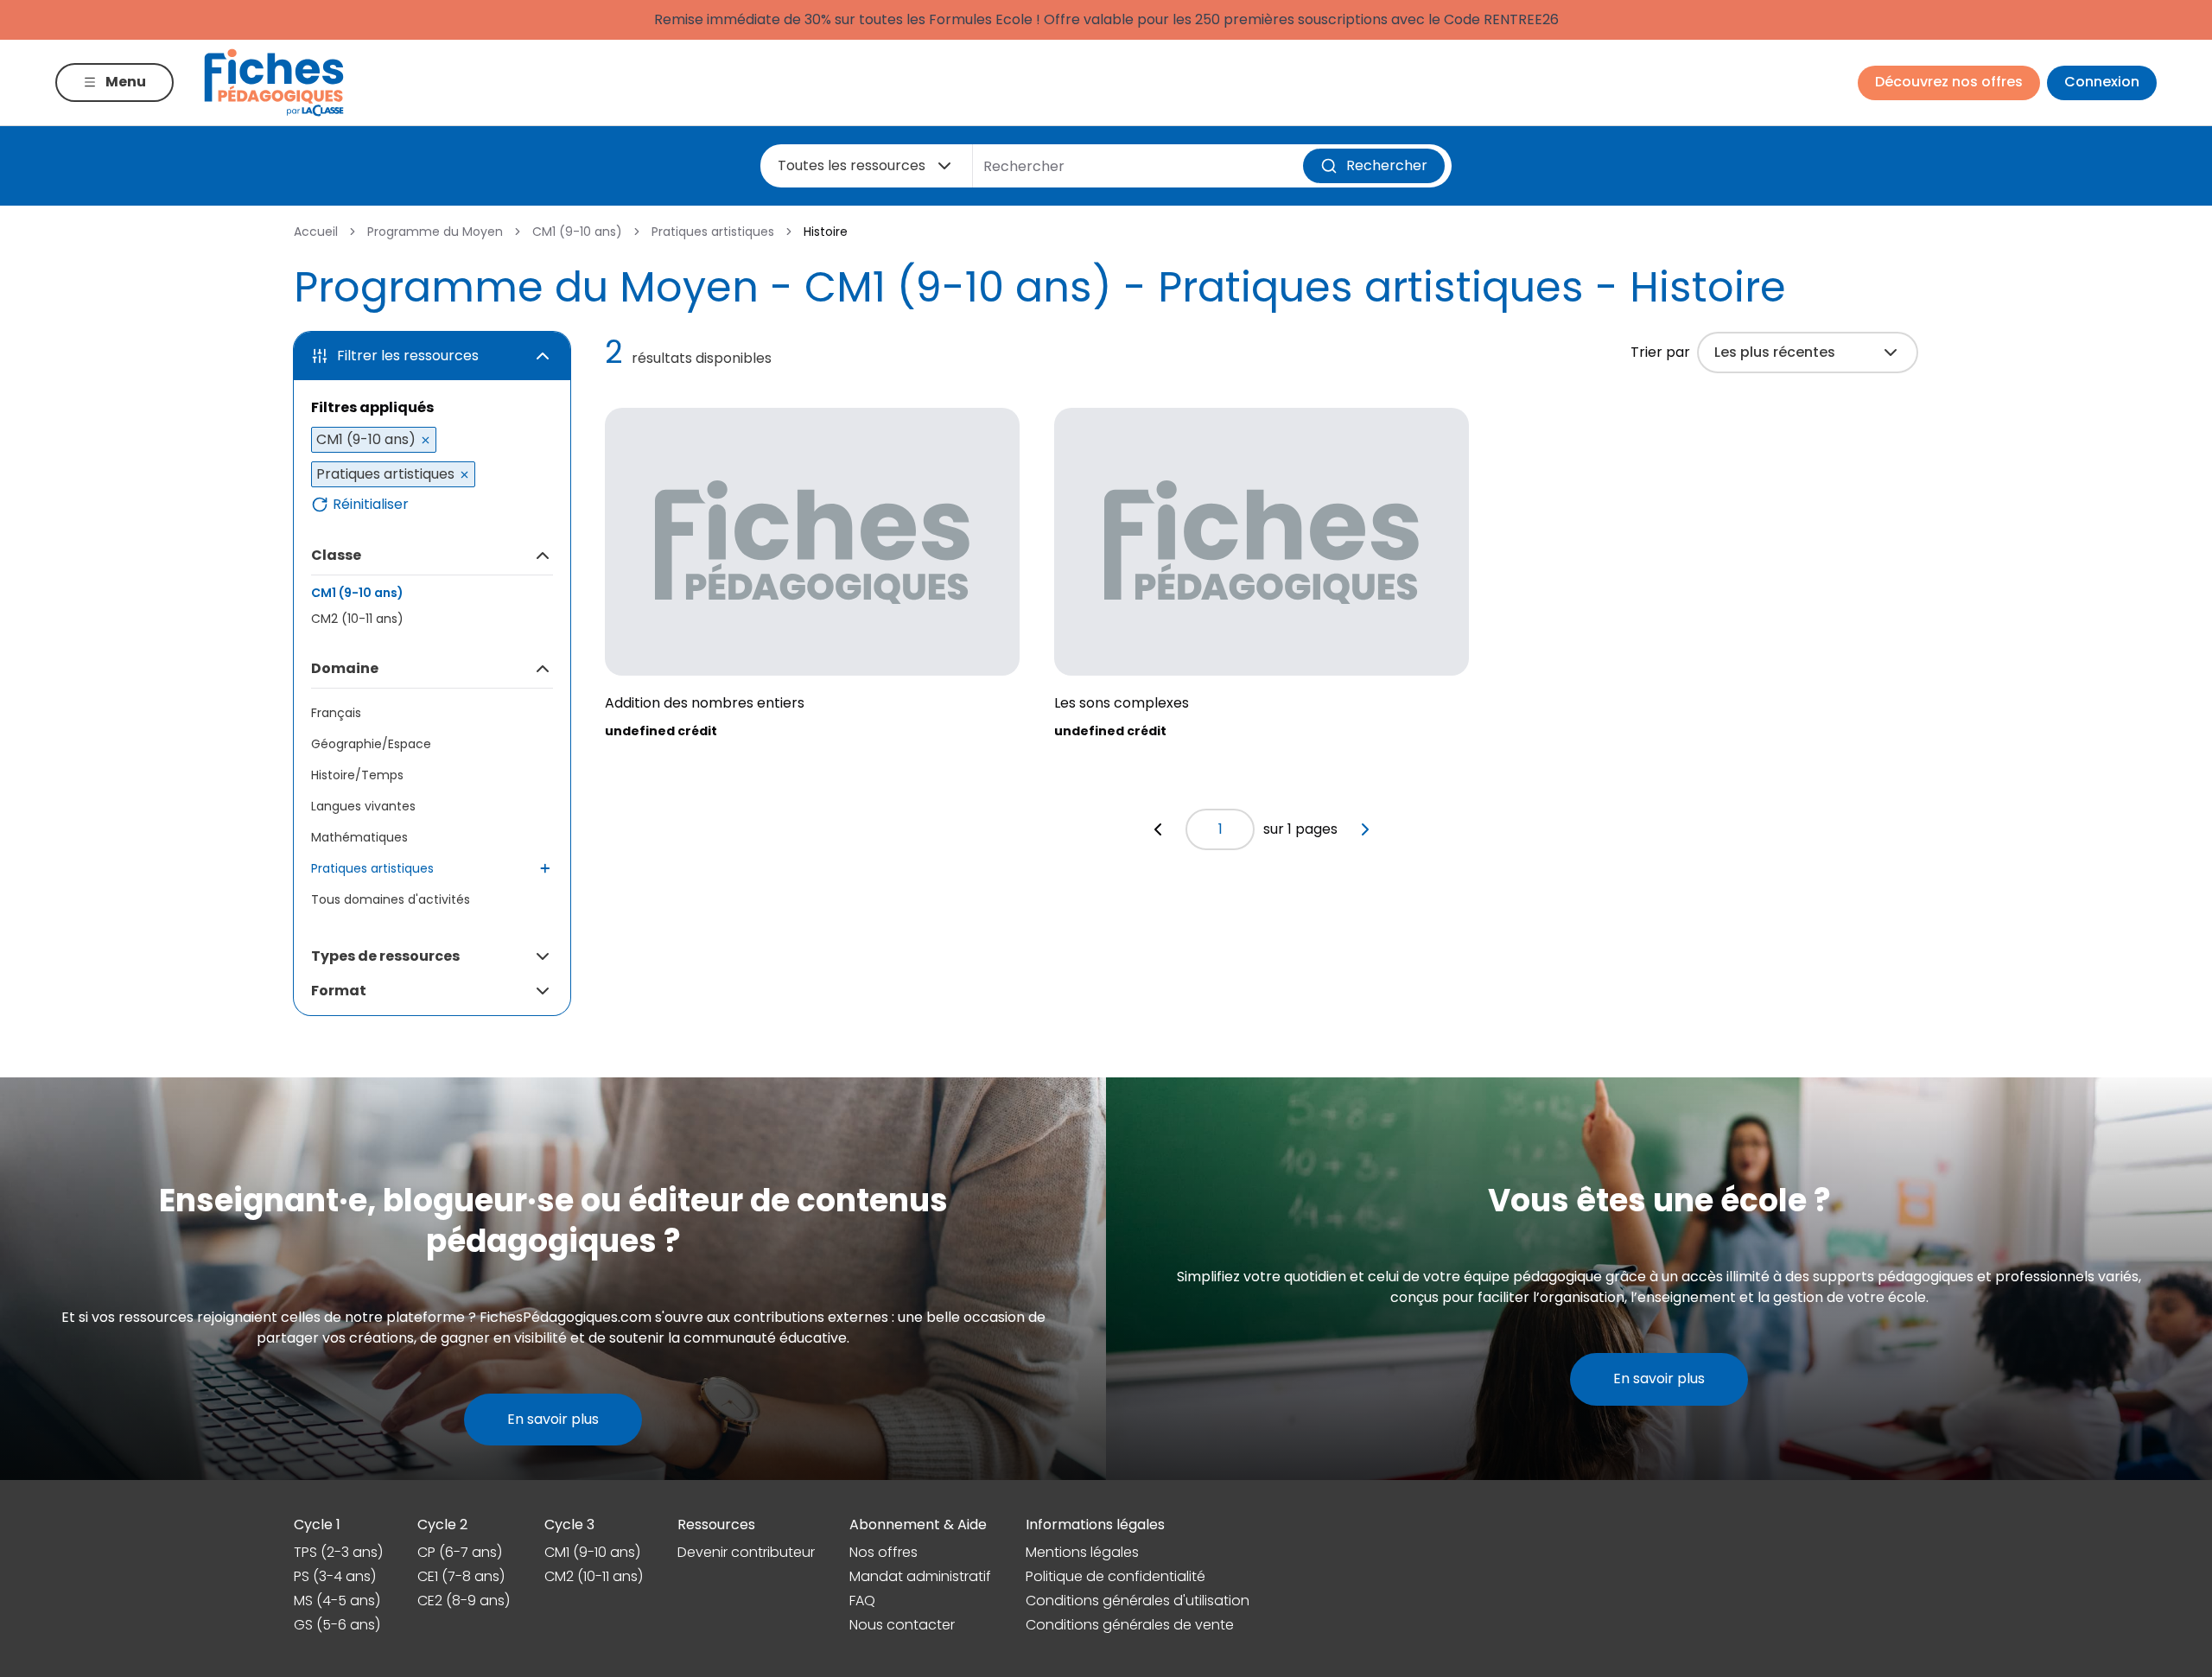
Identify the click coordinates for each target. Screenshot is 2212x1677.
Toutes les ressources (852, 165)
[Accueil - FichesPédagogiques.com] (274, 83)
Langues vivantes (363, 806)
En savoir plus (553, 1419)
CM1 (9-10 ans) (577, 232)
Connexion (2102, 82)
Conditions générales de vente (1130, 1625)
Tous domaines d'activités (391, 899)
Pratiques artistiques (713, 232)
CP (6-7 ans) (460, 1552)
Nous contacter (902, 1625)
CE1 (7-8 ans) (461, 1576)
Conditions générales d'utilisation (1138, 1601)
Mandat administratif (920, 1576)
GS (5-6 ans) (337, 1625)
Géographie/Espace (371, 744)
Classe (336, 555)
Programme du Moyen (435, 232)
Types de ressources (385, 956)
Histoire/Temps (357, 775)
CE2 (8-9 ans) (464, 1601)
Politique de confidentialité (1116, 1576)
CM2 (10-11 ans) (357, 619)
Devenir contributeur (746, 1552)
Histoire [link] (826, 232)
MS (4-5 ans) (337, 1601)
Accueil (316, 232)
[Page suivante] (1365, 829)
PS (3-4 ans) (335, 1576)
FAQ (862, 1601)
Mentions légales (1082, 1552)
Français (336, 713)
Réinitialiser (371, 505)
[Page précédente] (1158, 829)
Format (339, 991)
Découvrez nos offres (1949, 82)
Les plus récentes (1775, 352)
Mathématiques (359, 837)
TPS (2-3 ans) (338, 1552)
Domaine (345, 668)
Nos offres (884, 1552)
